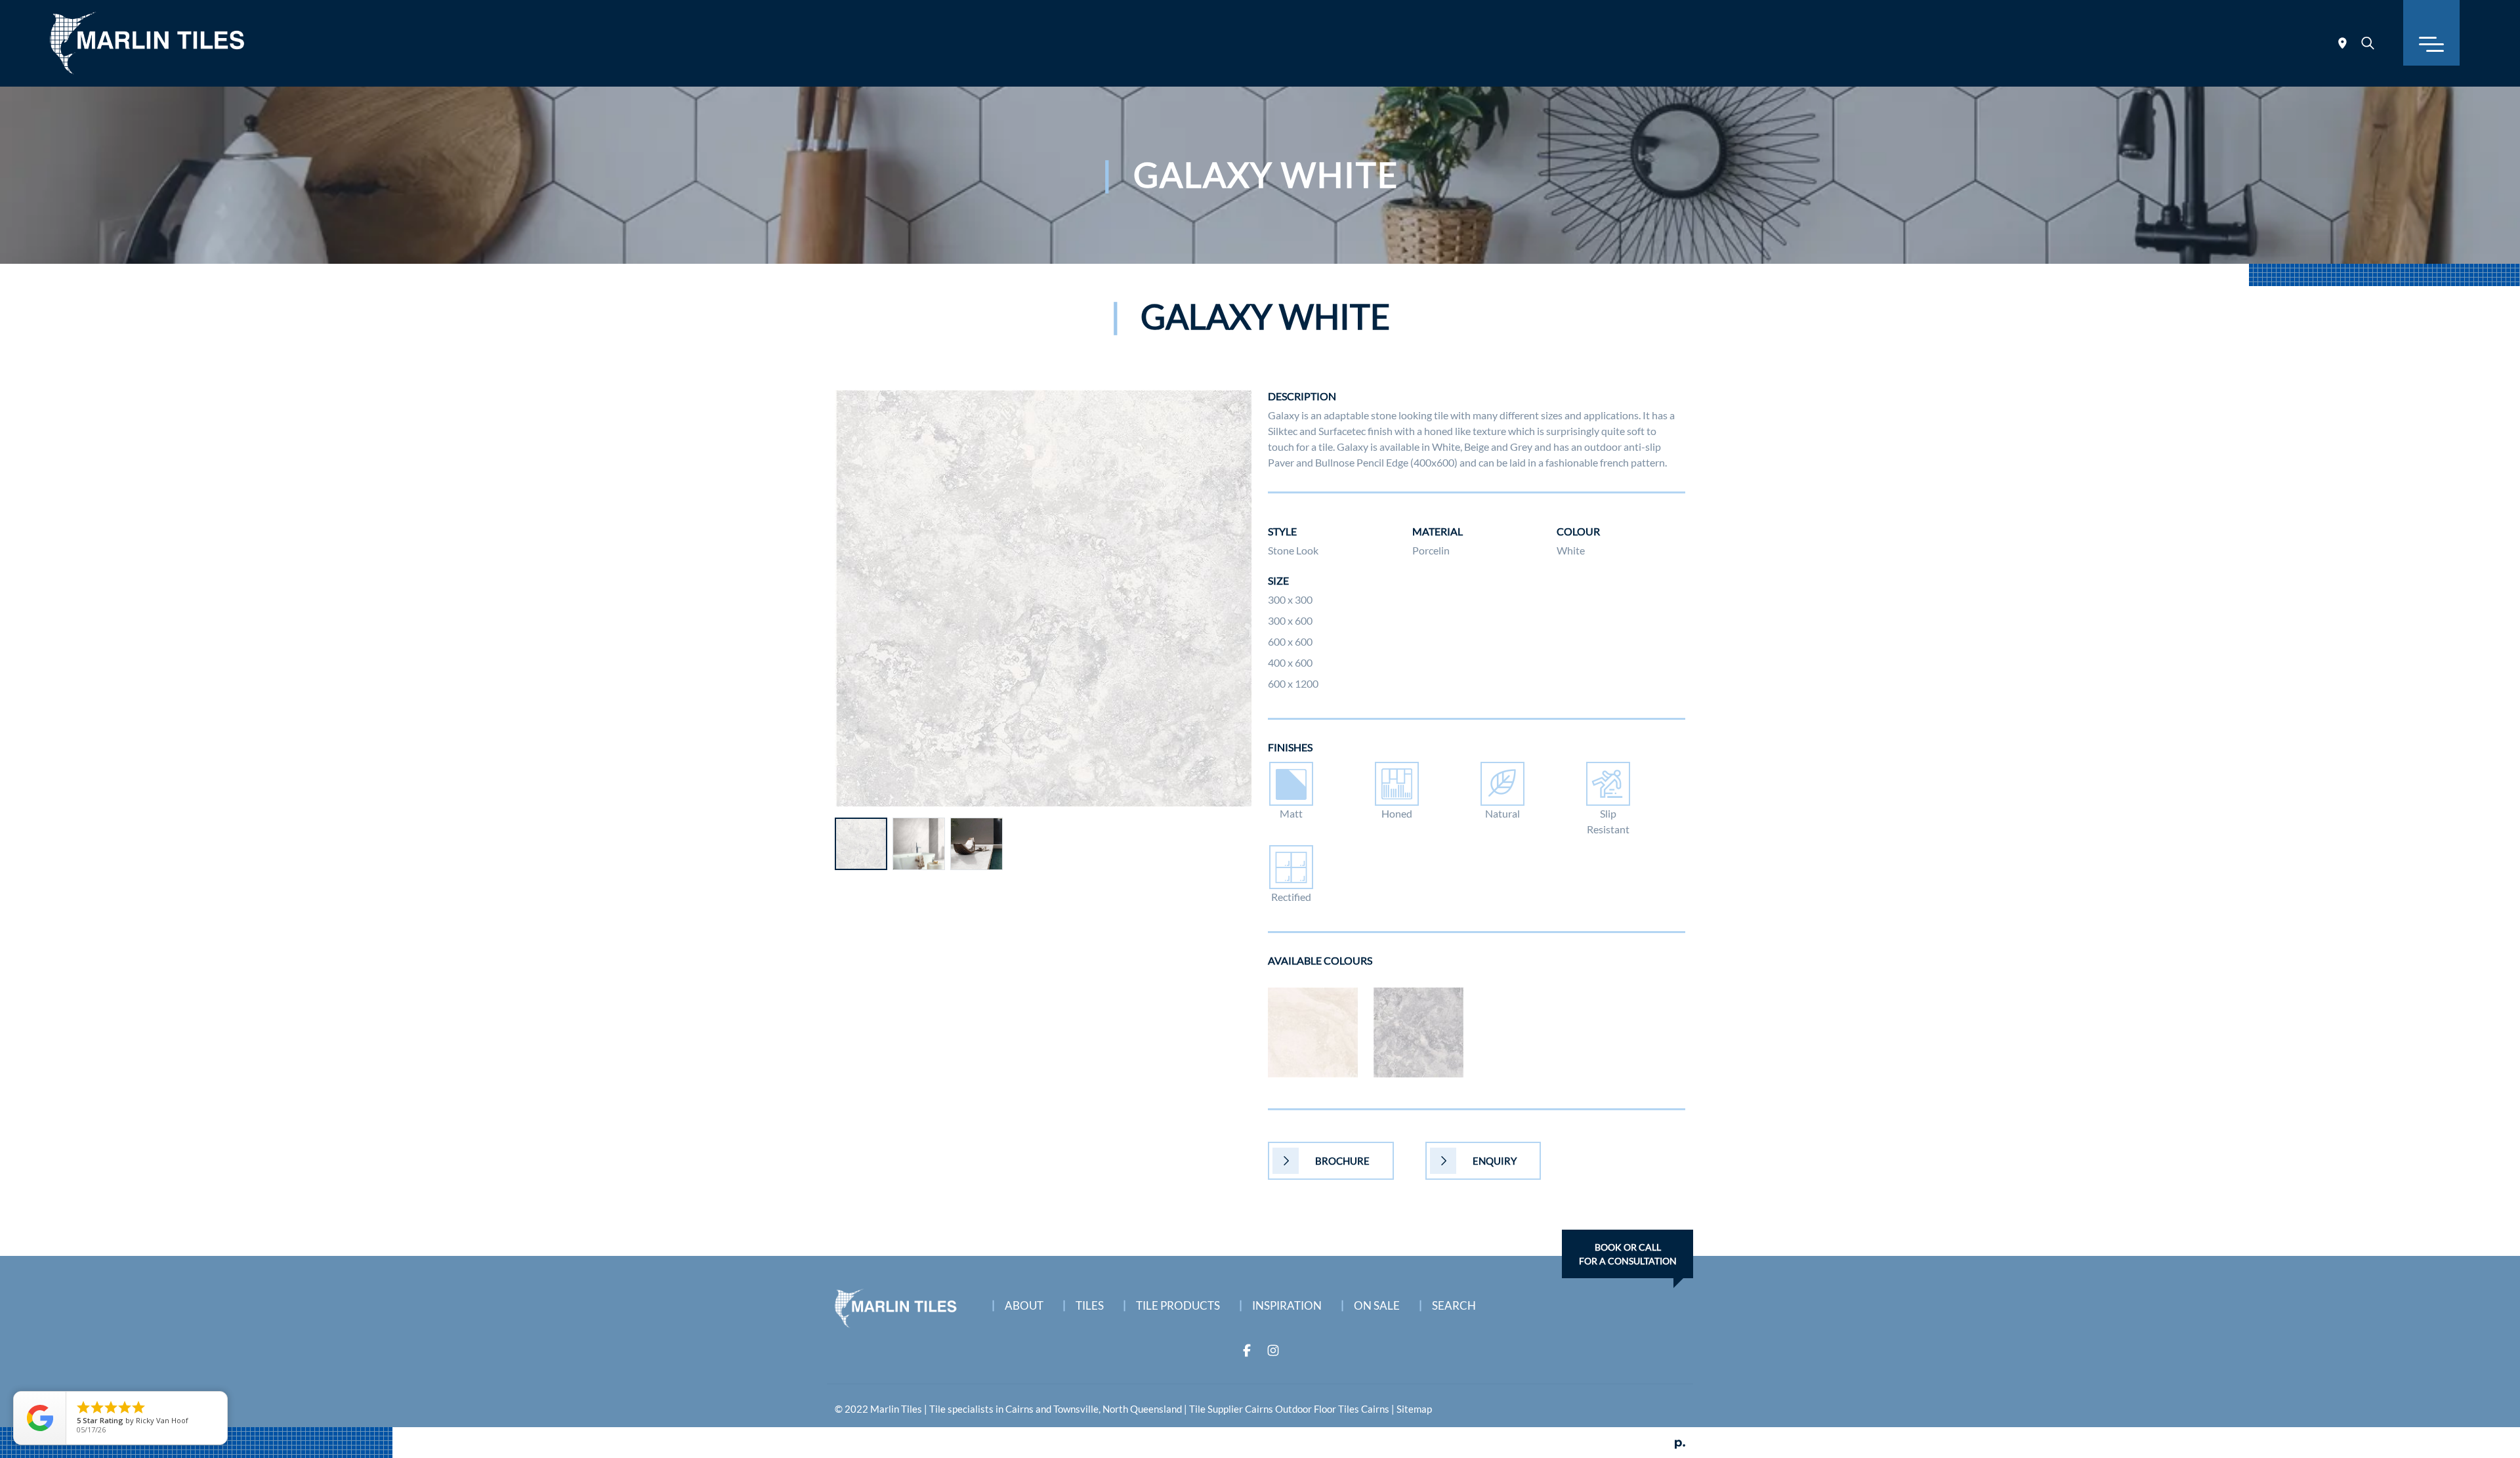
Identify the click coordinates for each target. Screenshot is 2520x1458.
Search (1454, 1305)
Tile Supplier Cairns (1231, 1409)
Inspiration (1287, 1305)
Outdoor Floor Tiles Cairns (1332, 1409)
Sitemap (1414, 1409)
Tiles (1090, 1305)
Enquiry (1495, 1161)
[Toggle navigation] (2431, 33)
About (1024, 1305)
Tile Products (1178, 1305)
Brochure (1342, 1161)
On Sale (1377, 1305)
